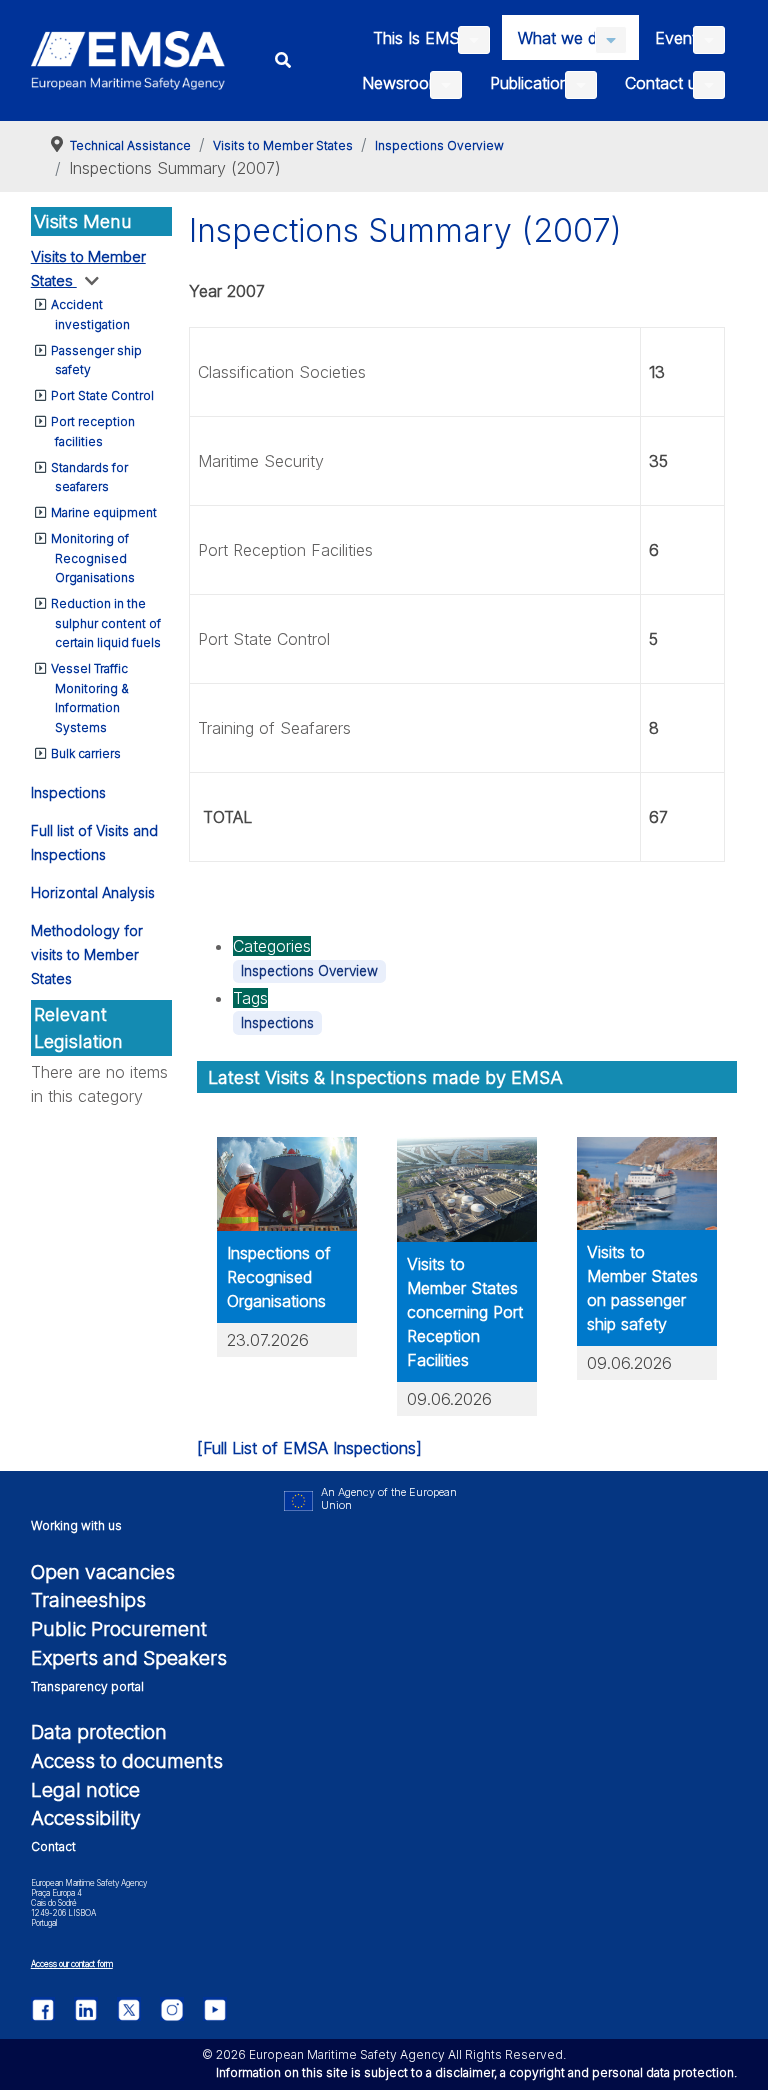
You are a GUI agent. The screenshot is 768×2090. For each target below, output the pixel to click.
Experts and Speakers (129, 1658)
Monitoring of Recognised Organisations (93, 558)
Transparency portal (87, 1686)
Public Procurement (119, 1629)
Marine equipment (104, 512)
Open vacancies (103, 1572)
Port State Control (102, 395)
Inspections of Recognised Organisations (279, 1277)
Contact (53, 1846)
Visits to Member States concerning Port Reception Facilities (465, 1312)
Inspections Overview (309, 971)
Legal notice (85, 1790)
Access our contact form (72, 1964)
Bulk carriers (86, 753)
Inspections (68, 792)
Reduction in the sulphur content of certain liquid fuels (106, 623)
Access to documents (127, 1761)
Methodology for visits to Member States (87, 954)
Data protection (99, 1732)
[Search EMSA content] (283, 60)
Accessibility (86, 1818)
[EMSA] (128, 60)
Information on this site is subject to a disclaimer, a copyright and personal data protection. (476, 2072)
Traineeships (88, 1600)
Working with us (76, 1525)
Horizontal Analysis (93, 892)
